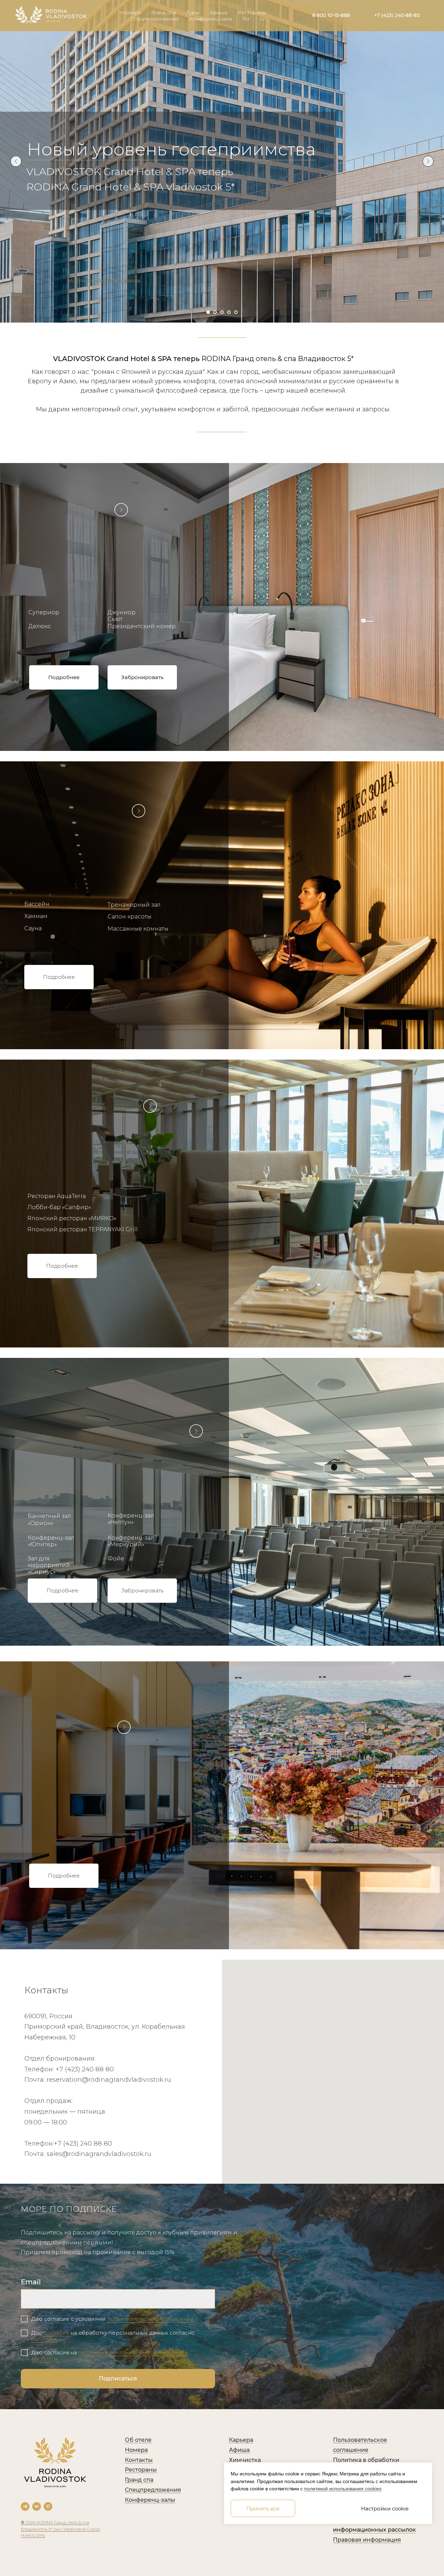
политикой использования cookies (343, 2489)
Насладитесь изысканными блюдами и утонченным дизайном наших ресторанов (92, 1140)
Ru (246, 19)
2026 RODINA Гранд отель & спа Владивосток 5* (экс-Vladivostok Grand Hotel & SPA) (60, 2529)
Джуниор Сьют (122, 616)
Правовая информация (367, 2540)
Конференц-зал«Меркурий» (131, 1541)
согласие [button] (57, 2333)
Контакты (139, 2460)
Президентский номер (142, 626)
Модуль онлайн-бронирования (104, 280)
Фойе (116, 1559)
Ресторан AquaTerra (57, 1196)
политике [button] (44, 2339)
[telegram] (25, 2506)
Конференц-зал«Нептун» (131, 1519)
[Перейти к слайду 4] (229, 312)
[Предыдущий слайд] (16, 161)
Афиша (218, 12)
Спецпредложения (155, 19)
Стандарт (43, 597)
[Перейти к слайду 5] (236, 312)
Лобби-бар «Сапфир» (59, 1207)
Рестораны (252, 12)
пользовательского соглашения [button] (151, 2319)
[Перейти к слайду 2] (215, 312)
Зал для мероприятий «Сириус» (49, 1565)
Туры (193, 12)
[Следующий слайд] (428, 161)
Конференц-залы (211, 19)
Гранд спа (164, 12)
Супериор (44, 612)
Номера (131, 12)
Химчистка (245, 2460)
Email (31, 2282)
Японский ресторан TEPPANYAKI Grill (83, 1229)
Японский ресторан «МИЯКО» (72, 1218)
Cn (263, 19)
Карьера (241, 2440)
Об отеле (138, 2440)
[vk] (37, 2506)
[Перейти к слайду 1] (208, 312)
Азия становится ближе (133, 149)
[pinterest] (48, 2506)
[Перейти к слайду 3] (222, 312)
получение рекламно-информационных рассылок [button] (109, 2356)
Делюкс (40, 626)
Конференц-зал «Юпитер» (51, 1541)
